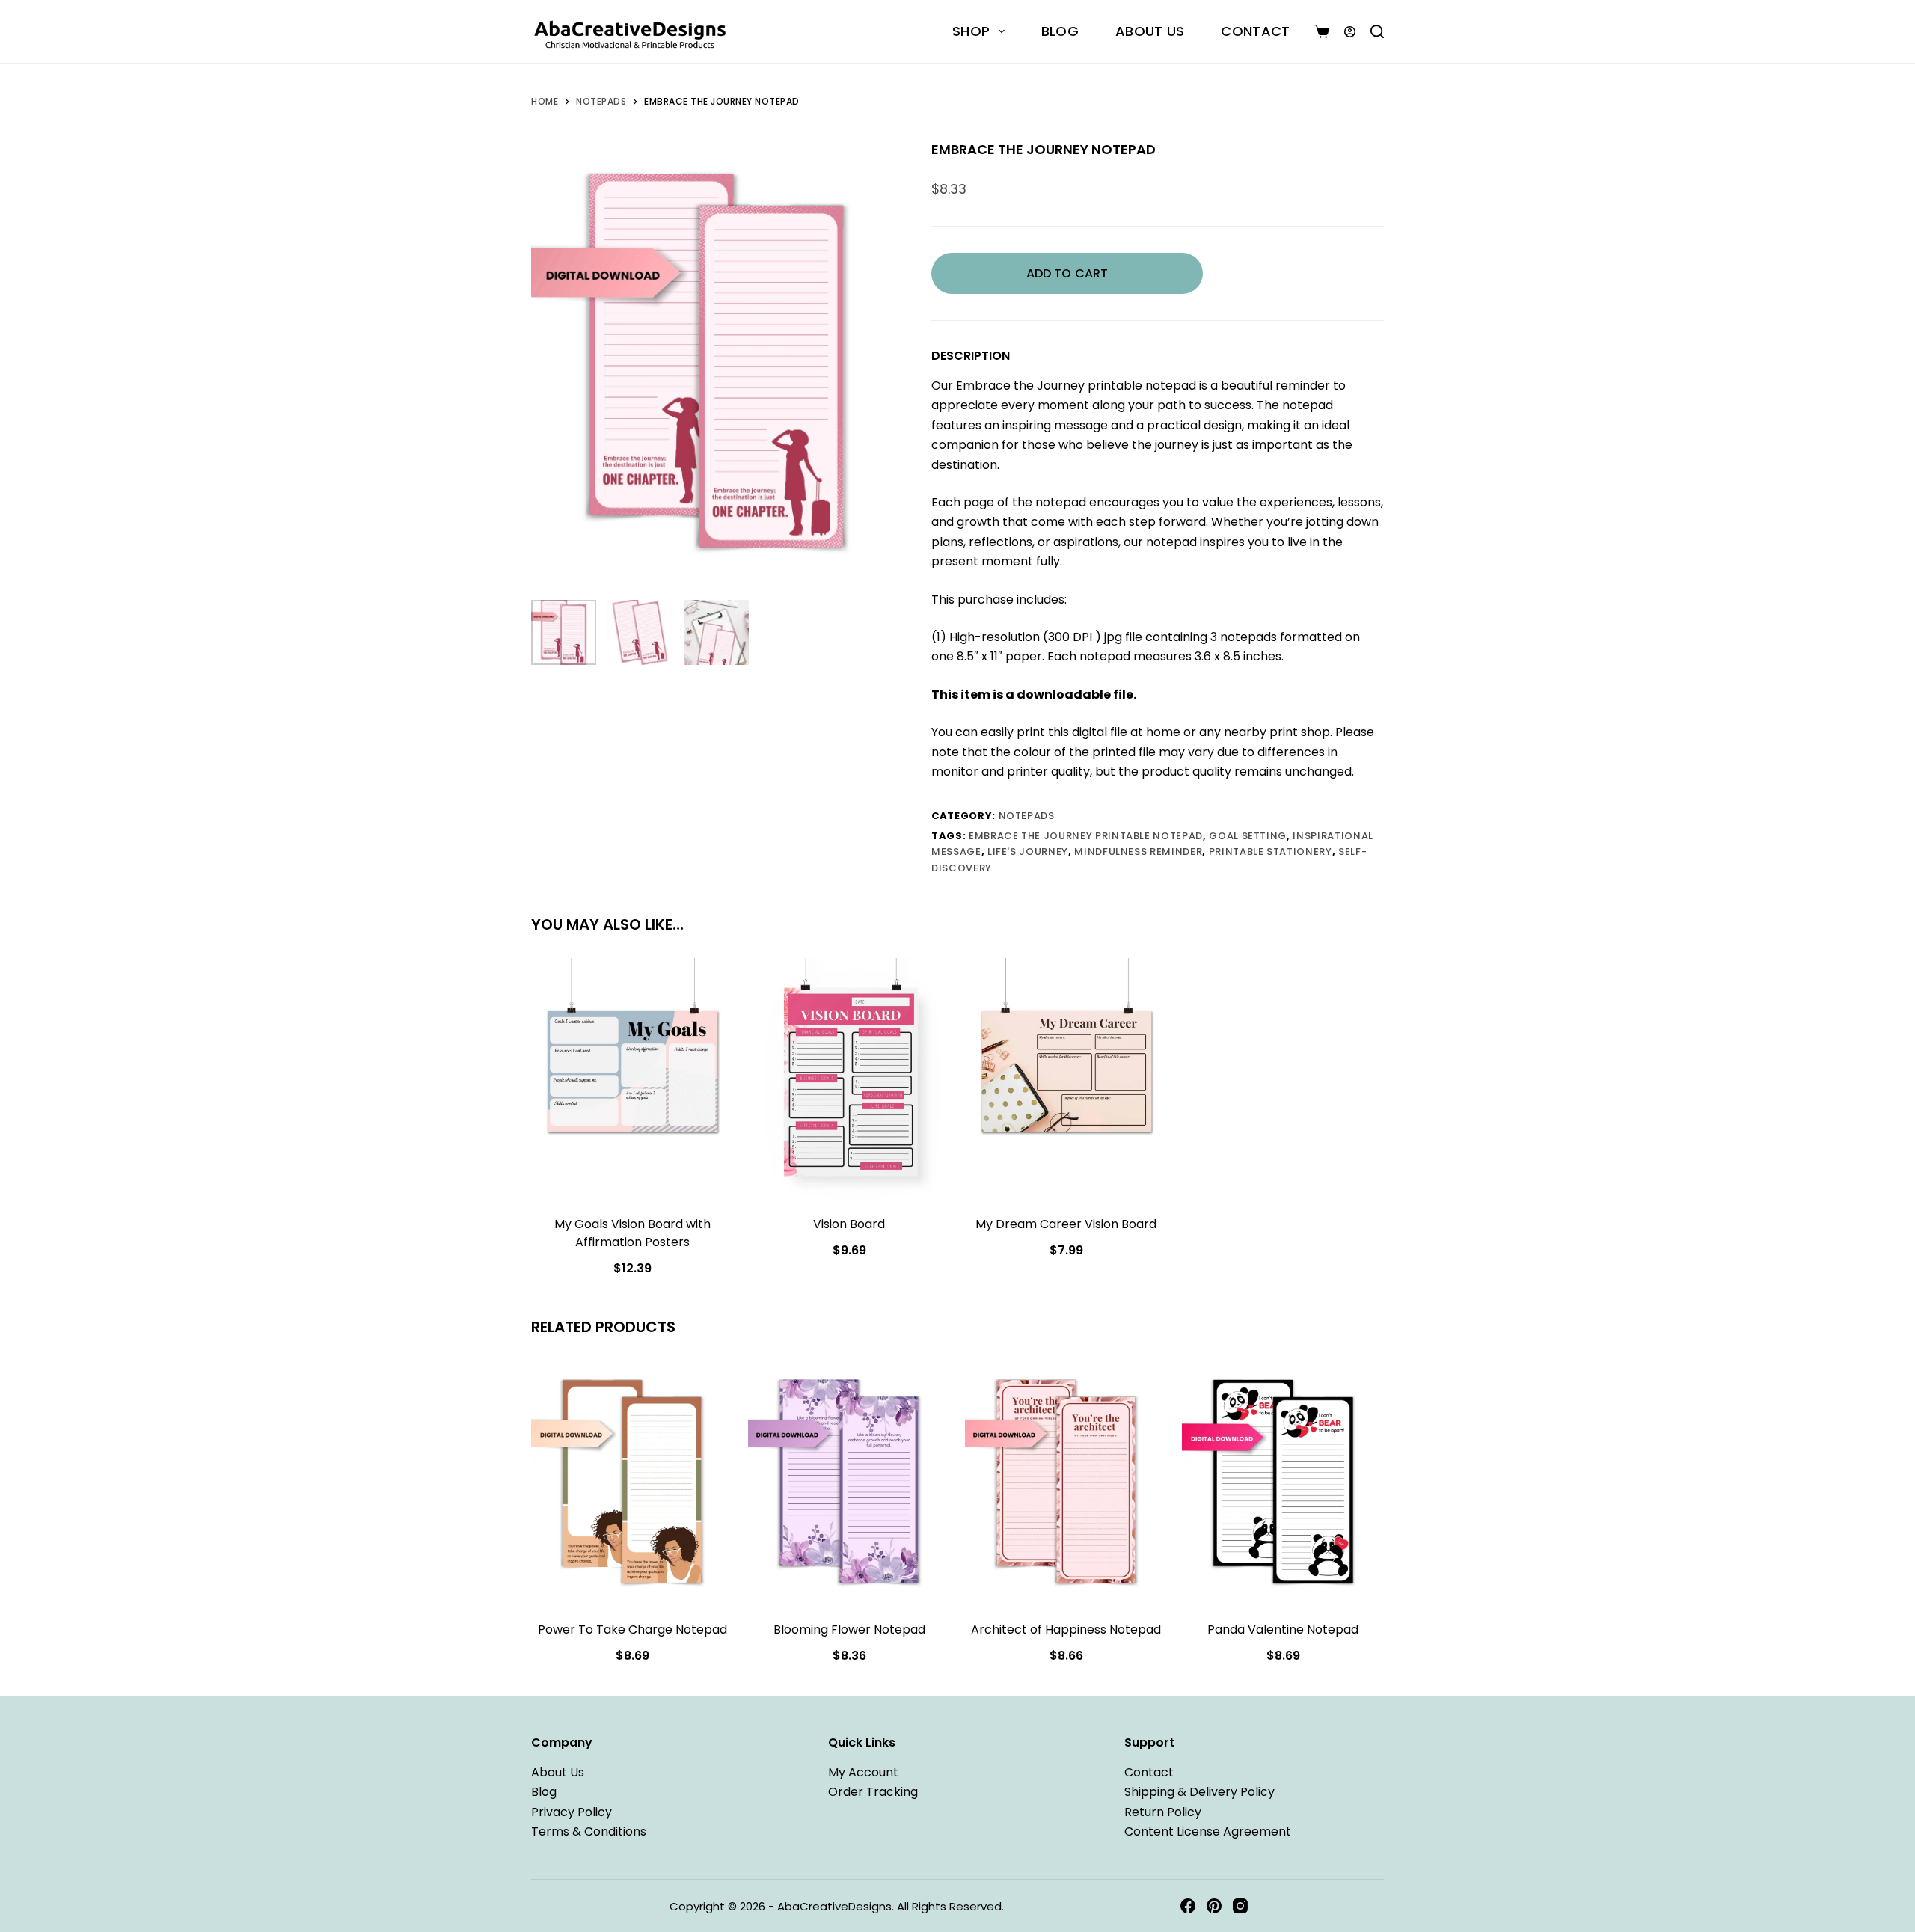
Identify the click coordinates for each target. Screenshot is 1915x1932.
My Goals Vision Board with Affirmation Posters (632, 1233)
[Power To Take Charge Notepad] (632, 1483)
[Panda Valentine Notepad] (1283, 1483)
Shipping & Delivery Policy (1199, 1792)
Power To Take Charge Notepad (632, 1629)
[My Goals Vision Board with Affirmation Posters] (632, 1079)
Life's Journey (1028, 852)
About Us (1150, 31)
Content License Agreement (1208, 1831)
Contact (1255, 31)
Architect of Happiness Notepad (1066, 1629)
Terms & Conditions (589, 1831)
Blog (1060, 31)
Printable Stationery (1271, 852)
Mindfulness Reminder (1138, 852)
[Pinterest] (1214, 1906)
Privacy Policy (572, 1811)
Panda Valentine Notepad (1283, 1629)
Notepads (1027, 816)
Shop (971, 31)
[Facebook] (1188, 1906)
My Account (863, 1772)
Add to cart (1067, 273)
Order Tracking (873, 1792)
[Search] (1377, 31)
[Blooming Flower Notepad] (849, 1483)
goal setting (1248, 836)
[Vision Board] (849, 1079)
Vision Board (849, 1224)
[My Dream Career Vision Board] (1066, 1079)
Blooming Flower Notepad (849, 1629)
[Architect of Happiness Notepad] (1066, 1483)
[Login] (1350, 32)
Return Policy (1163, 1811)
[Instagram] (1240, 1906)
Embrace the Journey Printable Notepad (1086, 836)
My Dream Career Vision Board (1066, 1224)
